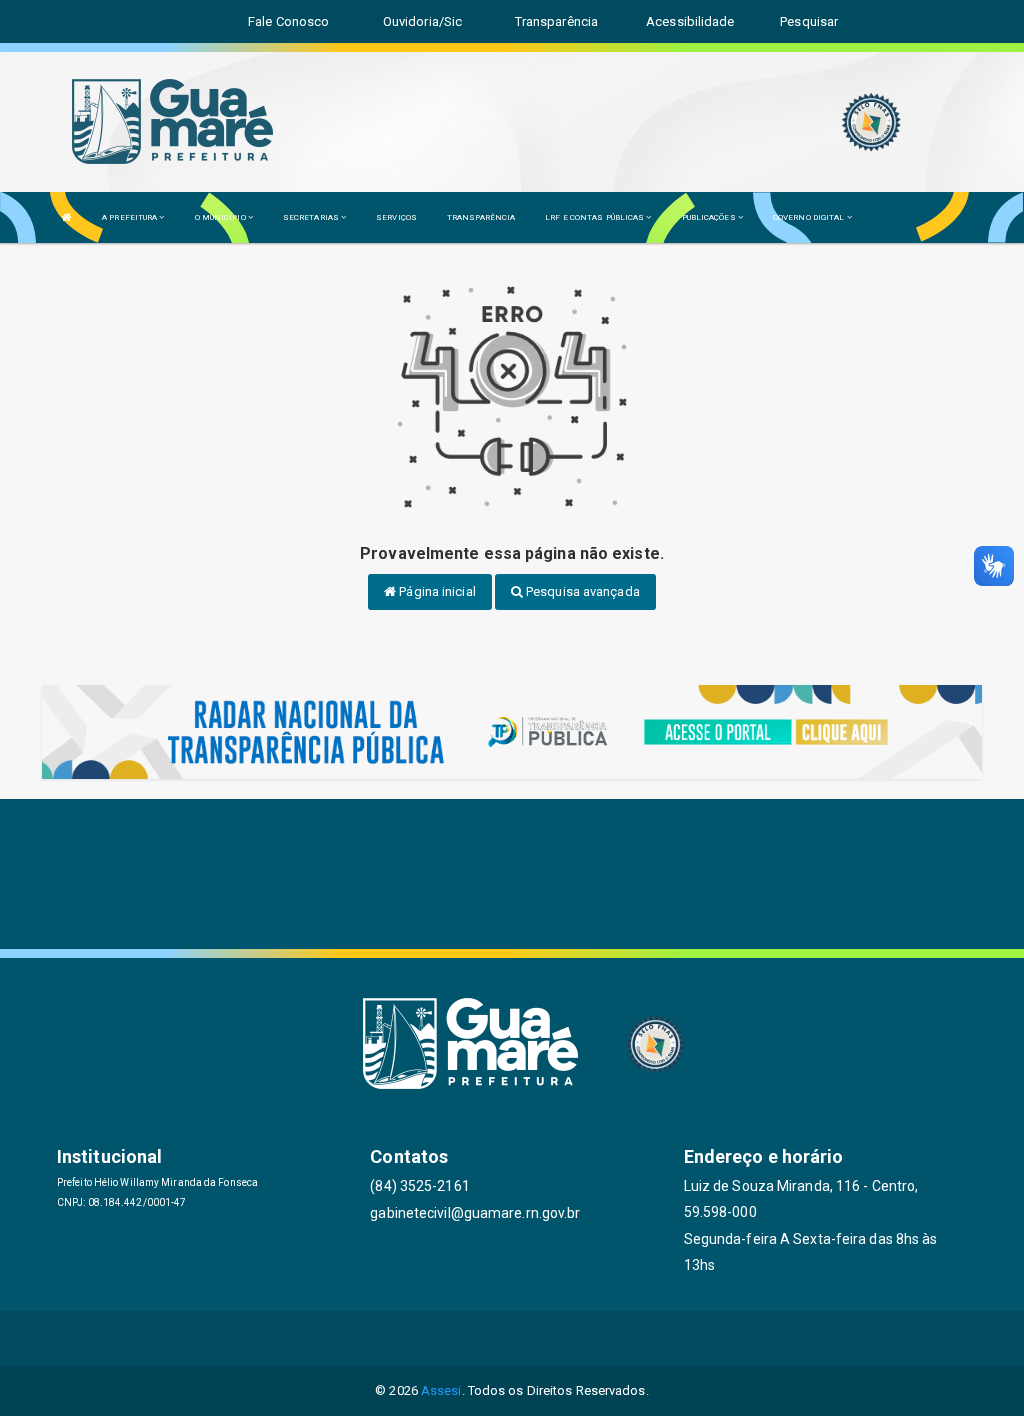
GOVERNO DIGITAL (810, 217)
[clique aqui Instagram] (608, 1338)
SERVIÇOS (396, 217)
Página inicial (436, 591)
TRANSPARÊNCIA (481, 217)
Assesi (441, 1390)
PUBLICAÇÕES (710, 217)
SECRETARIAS (312, 217)
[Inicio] (67, 217)
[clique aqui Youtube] (560, 1338)
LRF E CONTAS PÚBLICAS (595, 217)
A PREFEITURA (130, 217)
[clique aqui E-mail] (416, 1338)
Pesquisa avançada (581, 591)
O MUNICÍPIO (221, 217)
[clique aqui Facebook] (464, 1338)
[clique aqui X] (512, 1338)
